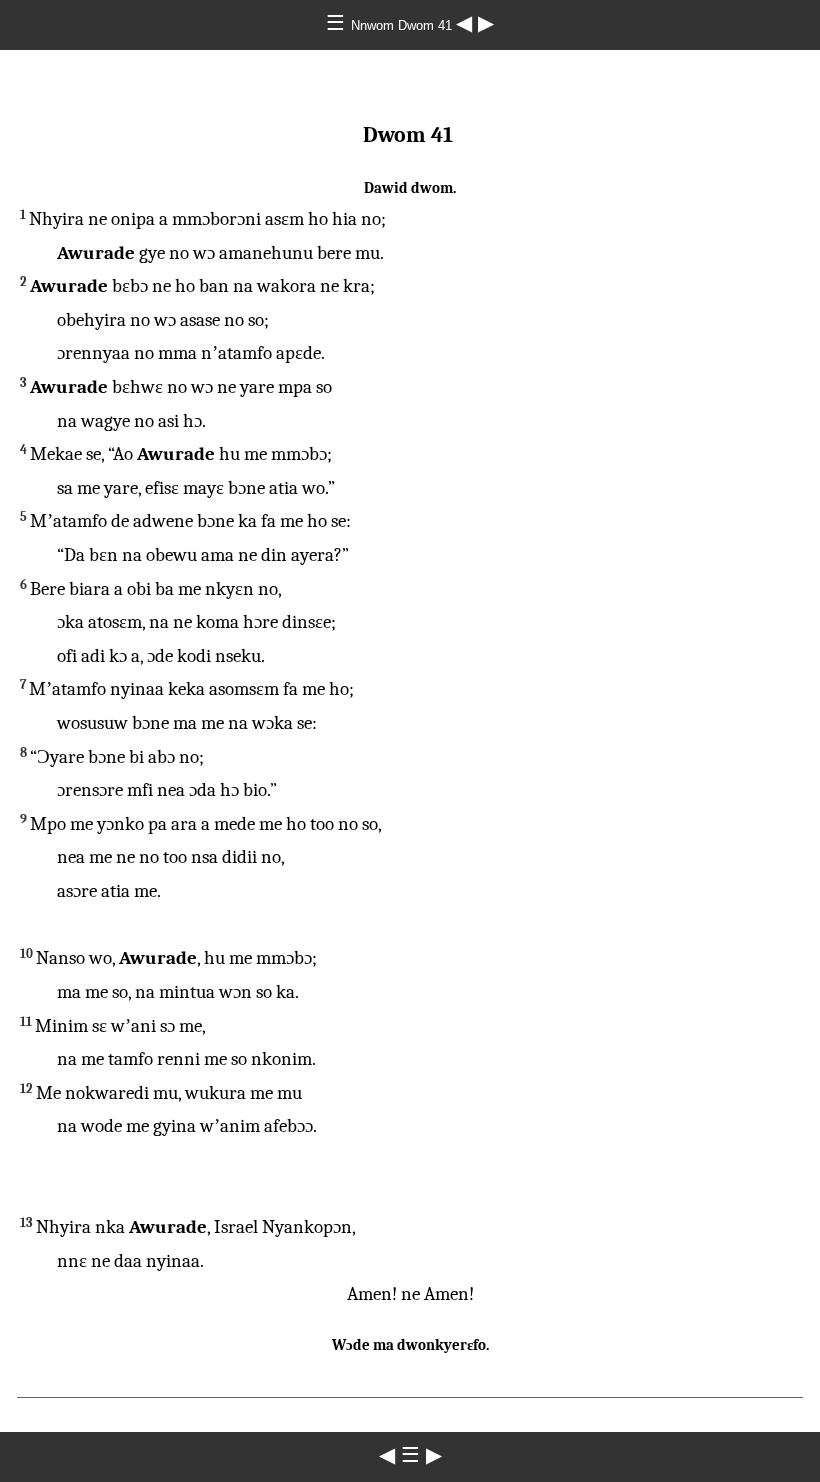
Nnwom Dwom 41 (403, 25)
